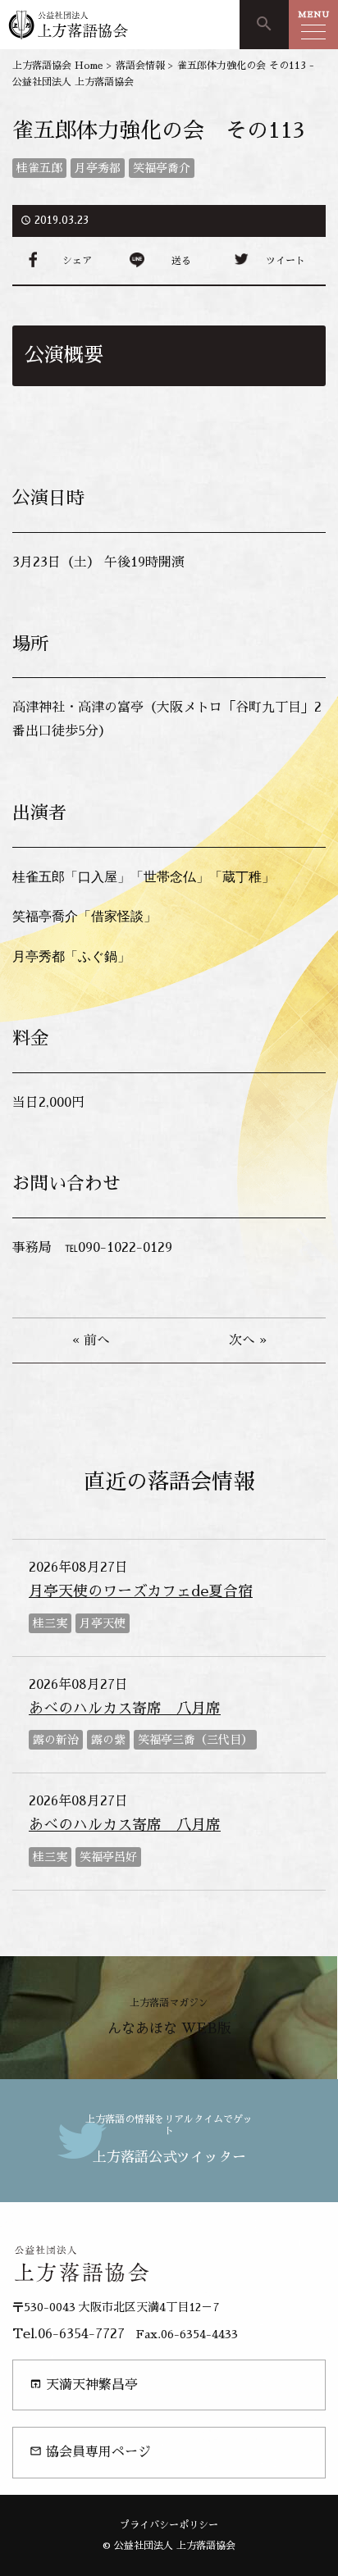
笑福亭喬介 (162, 168)
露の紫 (108, 1740)
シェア (77, 261)
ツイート (285, 261)
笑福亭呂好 (108, 1857)
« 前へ (91, 1340)
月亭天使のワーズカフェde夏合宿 (141, 1591)
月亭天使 (103, 1623)
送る (181, 261)
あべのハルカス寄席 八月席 (125, 1709)
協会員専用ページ (90, 2452)
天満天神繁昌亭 (84, 2385)
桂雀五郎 (39, 168)
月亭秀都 (98, 168)
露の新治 (56, 1740)
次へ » (248, 1340)
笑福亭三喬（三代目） (195, 1740)
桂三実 (50, 1623)
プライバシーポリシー (169, 2525)
